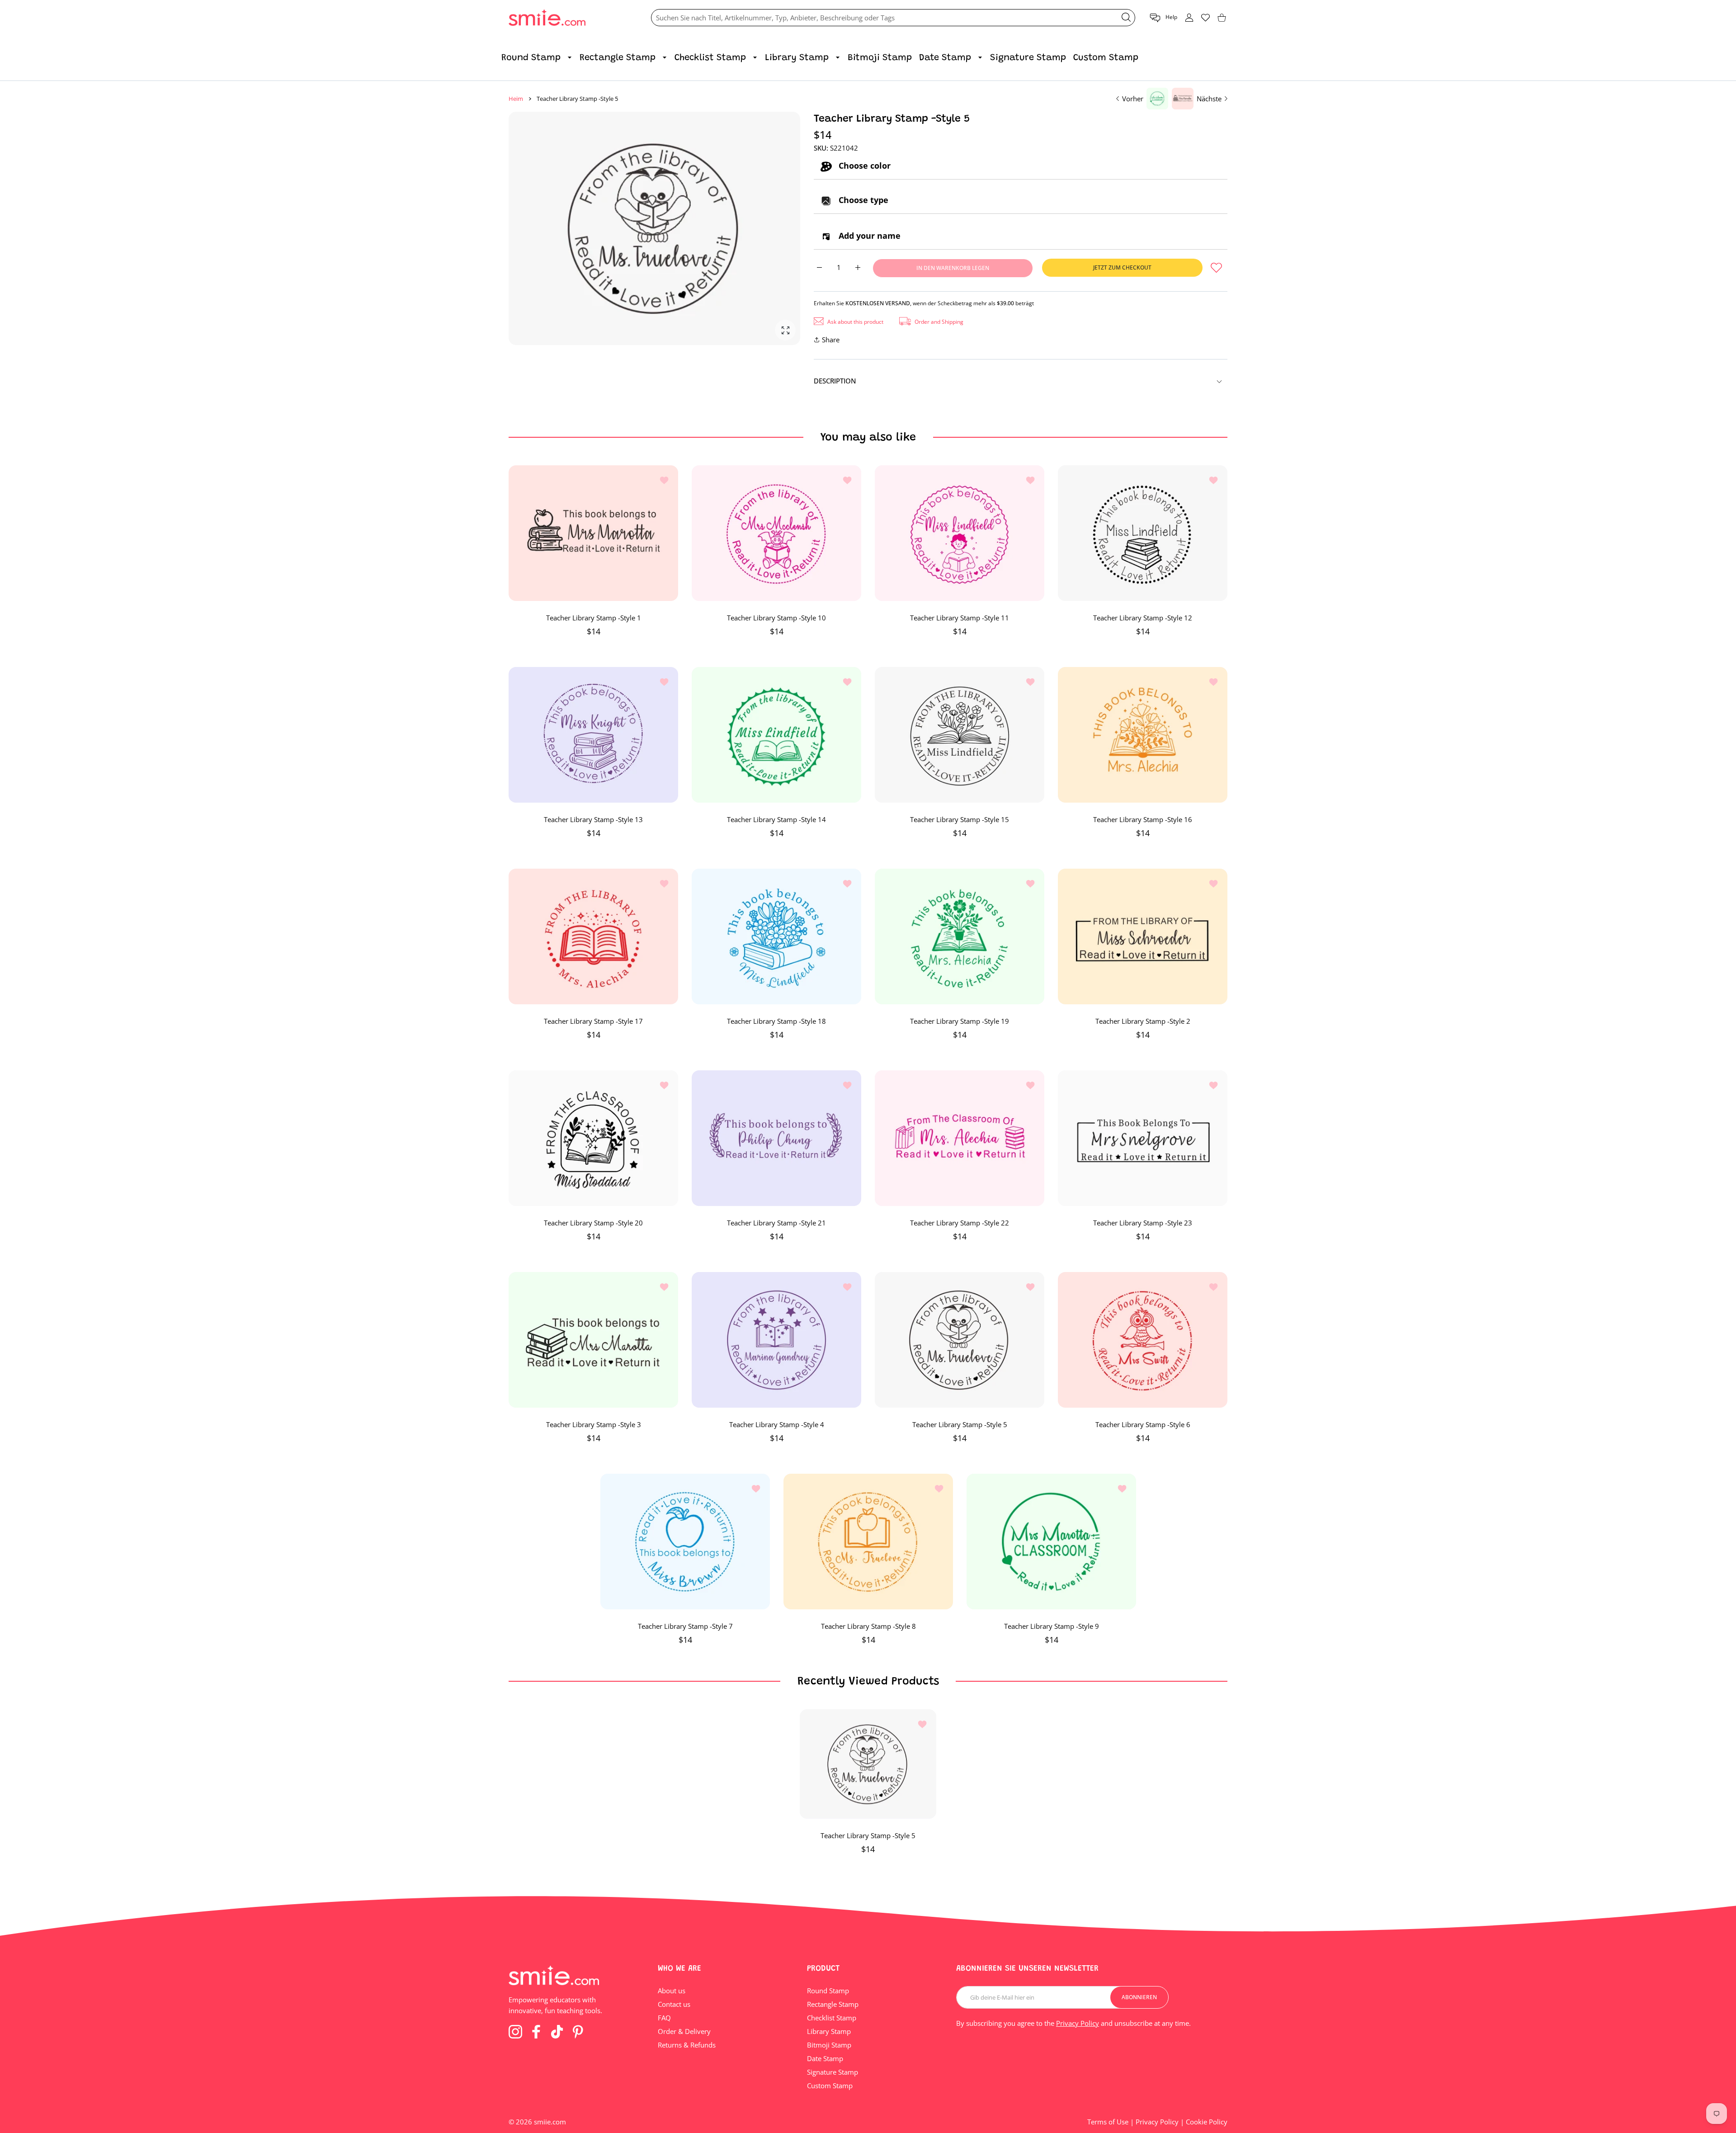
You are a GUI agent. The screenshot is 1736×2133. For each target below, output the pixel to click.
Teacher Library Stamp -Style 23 (1143, 1223)
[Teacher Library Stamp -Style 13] (593, 735)
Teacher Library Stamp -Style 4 (777, 1424)
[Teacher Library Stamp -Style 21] (776, 1138)
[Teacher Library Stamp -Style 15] (960, 735)
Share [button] (831, 340)
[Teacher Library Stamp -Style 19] (960, 936)
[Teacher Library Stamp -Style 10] (776, 533)
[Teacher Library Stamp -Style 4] (776, 1340)
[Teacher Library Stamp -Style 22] (960, 1138)
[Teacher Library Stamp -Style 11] (960, 533)
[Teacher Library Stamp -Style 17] (593, 936)
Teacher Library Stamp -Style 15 (960, 819)
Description (835, 381)
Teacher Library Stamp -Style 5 (960, 1424)
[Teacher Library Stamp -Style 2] (1143, 936)
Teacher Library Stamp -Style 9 (1051, 1626)
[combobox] (893, 18)
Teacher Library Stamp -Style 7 (685, 1626)
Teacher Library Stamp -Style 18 (776, 1021)
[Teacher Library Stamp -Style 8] (868, 1542)
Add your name (868, 236)
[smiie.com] (547, 18)
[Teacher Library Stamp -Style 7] (685, 1542)
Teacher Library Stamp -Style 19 (960, 1021)
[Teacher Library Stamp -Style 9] (1051, 1542)
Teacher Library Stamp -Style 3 (594, 1424)
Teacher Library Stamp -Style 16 (1143, 819)
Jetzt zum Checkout (1122, 267)
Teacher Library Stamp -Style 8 (868, 1626)
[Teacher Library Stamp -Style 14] (776, 735)
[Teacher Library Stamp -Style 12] (1143, 533)
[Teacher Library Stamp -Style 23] (1143, 1138)
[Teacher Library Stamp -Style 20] (593, 1138)
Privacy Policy (1078, 2023)
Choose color (863, 166)
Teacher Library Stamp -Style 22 (960, 1223)
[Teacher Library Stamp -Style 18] (776, 936)
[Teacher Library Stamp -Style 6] (1143, 1340)
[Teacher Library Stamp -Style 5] (960, 1340)
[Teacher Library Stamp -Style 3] (593, 1340)
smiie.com (550, 2122)
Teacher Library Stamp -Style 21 (776, 1223)
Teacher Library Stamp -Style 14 (776, 819)
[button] (1163, 18)
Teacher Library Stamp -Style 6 (1143, 1424)
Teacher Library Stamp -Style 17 (593, 1021)
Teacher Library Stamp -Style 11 (960, 618)
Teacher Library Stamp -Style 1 (594, 618)
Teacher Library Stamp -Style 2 (1143, 1021)
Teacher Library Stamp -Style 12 (1143, 618)
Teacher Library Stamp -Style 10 (776, 618)
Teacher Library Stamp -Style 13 (593, 819)
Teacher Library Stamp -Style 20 (593, 1223)
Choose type (862, 200)
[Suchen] (1126, 17)
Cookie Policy (1207, 2122)
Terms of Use (1108, 2122)
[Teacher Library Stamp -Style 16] (1143, 735)
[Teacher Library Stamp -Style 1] (593, 533)
